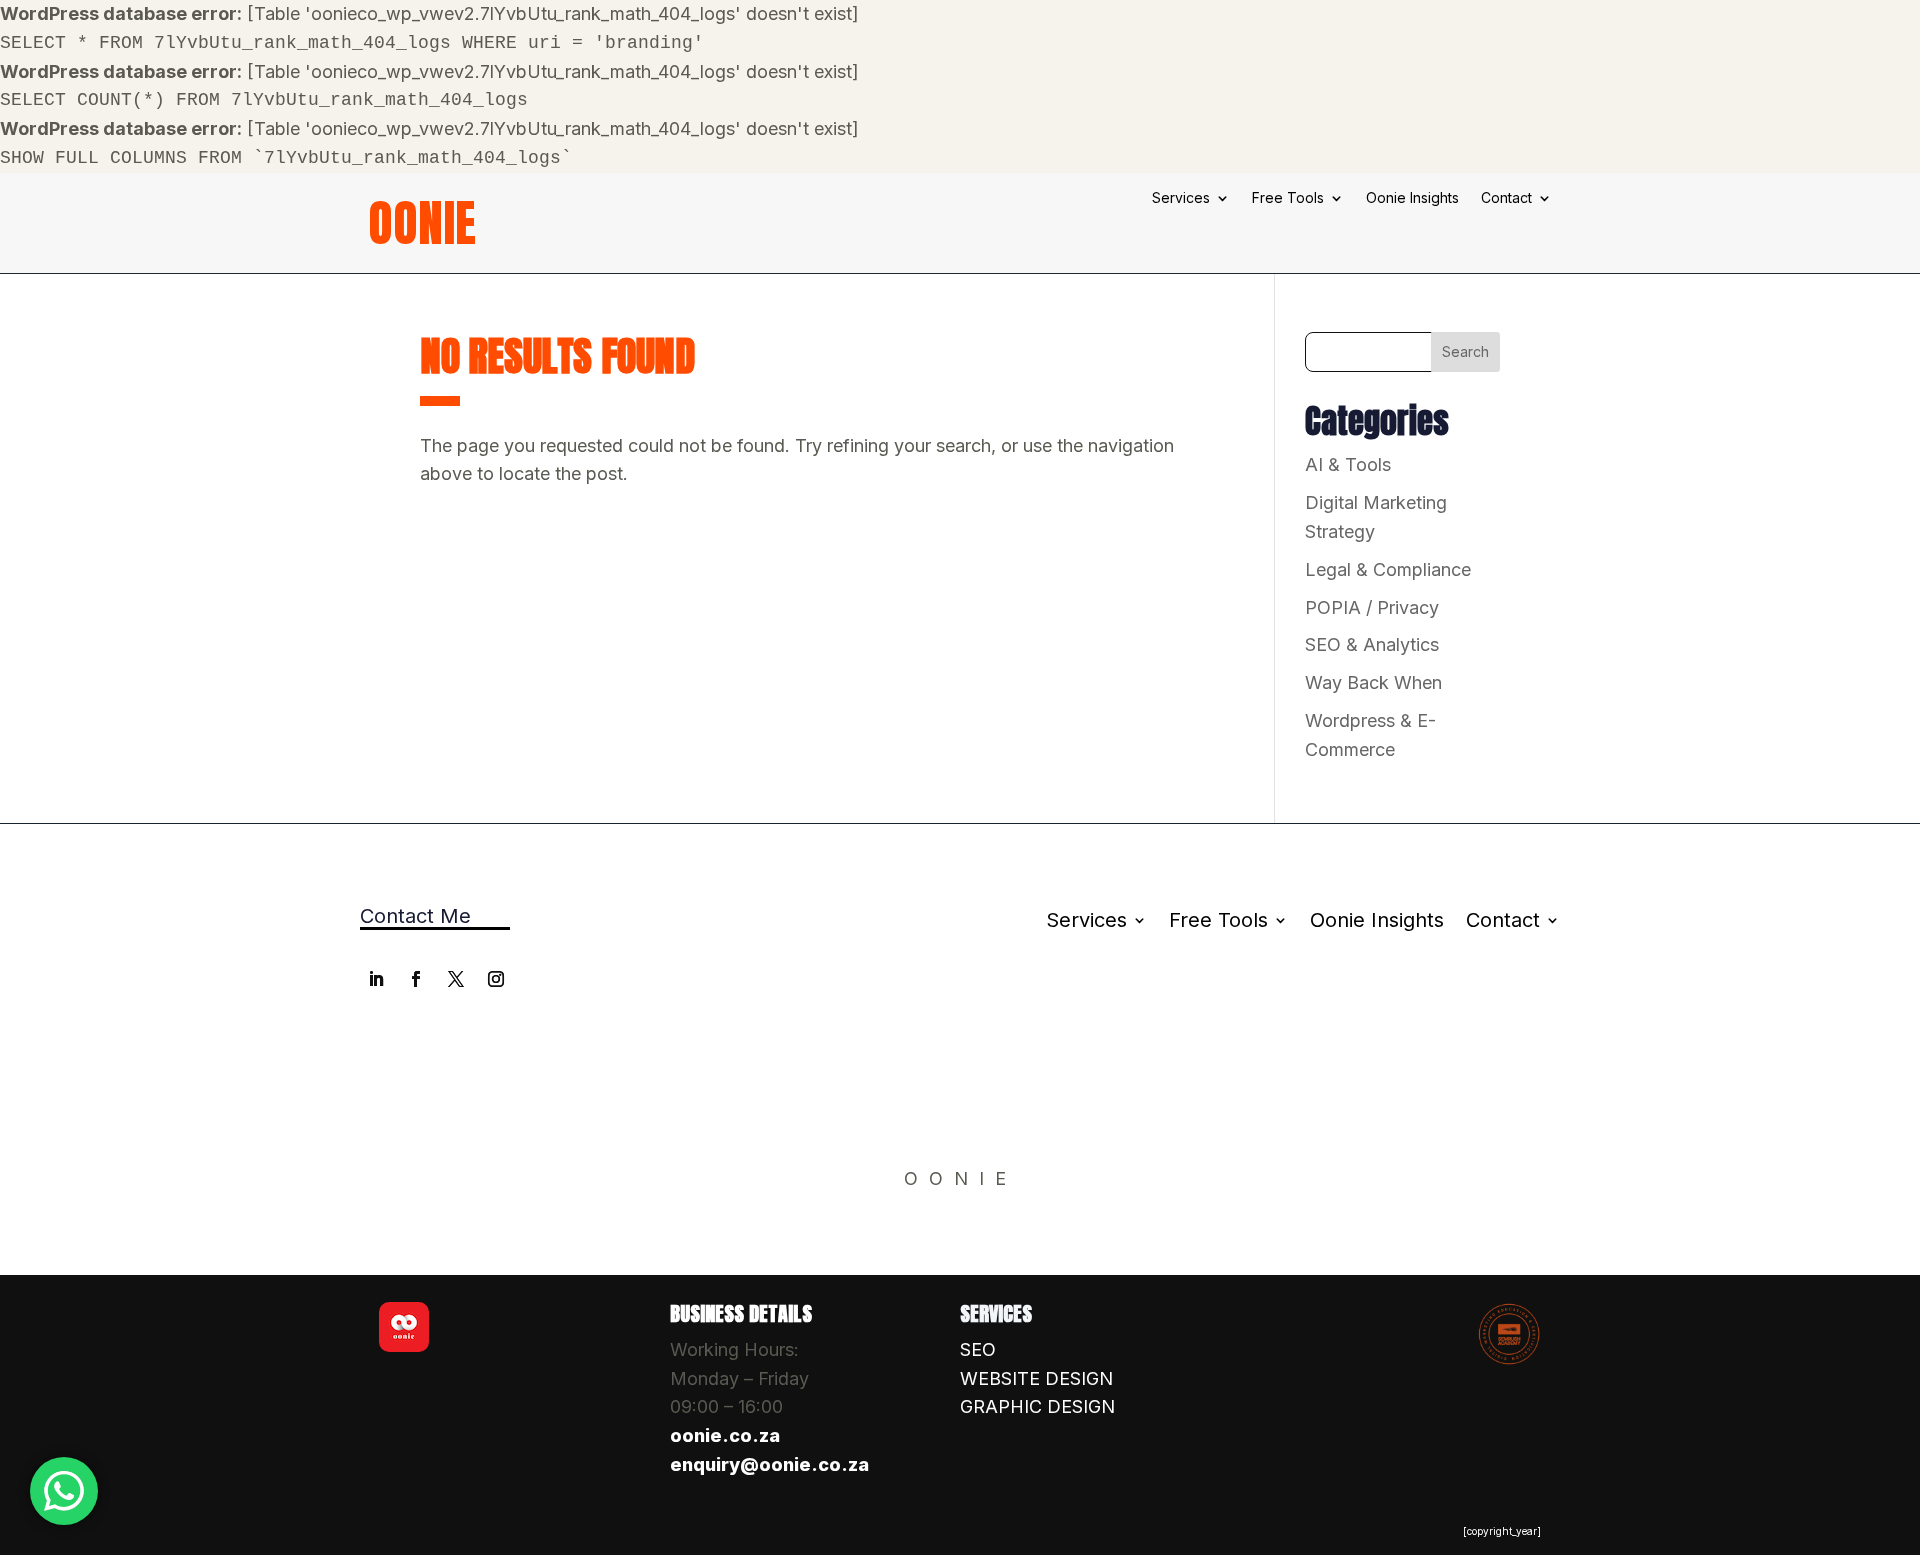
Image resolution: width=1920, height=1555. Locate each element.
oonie (422, 222)
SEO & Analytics (1372, 644)
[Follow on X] (456, 979)
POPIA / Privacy (1372, 607)
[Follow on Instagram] (496, 979)
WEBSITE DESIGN (1036, 1378)
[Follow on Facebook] (416, 979)
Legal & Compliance (1388, 569)
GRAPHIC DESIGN (1037, 1406)
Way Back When (1373, 682)
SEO (978, 1349)
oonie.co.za (725, 1435)
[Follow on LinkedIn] (376, 979)
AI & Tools (1348, 464)
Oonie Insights (1412, 198)
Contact (1506, 198)
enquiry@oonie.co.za (769, 1464)
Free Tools (1288, 198)
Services (1181, 198)
